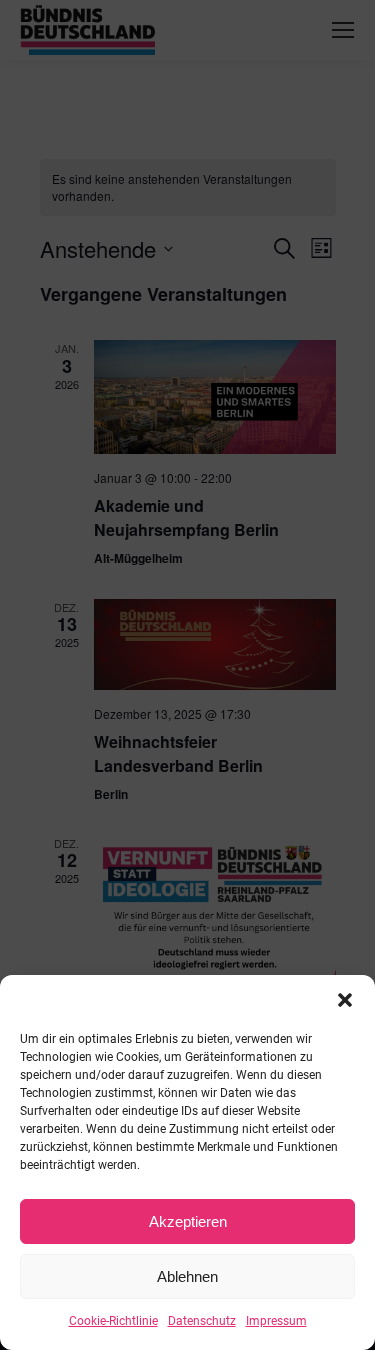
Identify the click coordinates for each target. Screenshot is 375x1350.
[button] (345, 1000)
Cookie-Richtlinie (113, 1321)
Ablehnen (187, 1276)
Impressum (276, 1321)
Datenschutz (202, 1321)
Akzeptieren (188, 1221)
